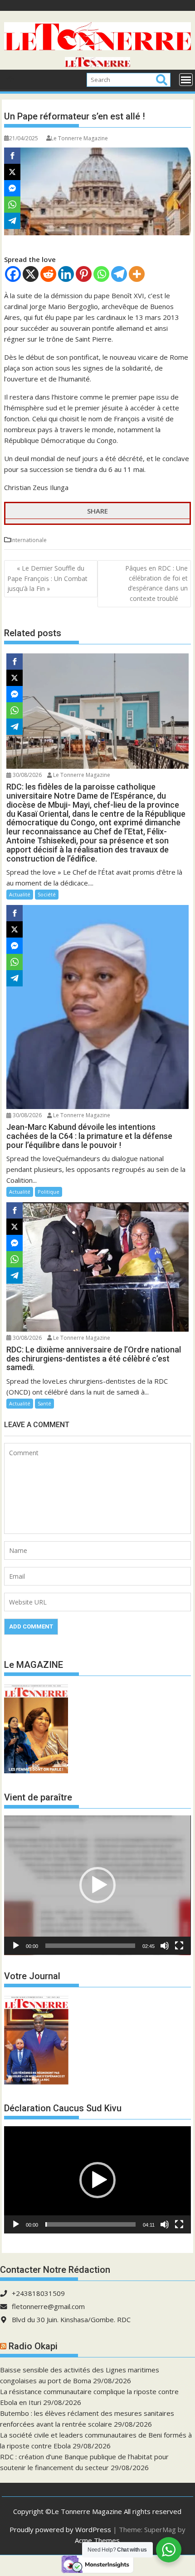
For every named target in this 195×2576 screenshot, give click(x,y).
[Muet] (165, 1946)
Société (47, 894)
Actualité (20, 894)
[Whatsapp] (101, 274)
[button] (97, 1885)
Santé (44, 1403)
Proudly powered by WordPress (60, 2529)
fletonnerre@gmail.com (48, 2306)
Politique (49, 1192)
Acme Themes (97, 2540)
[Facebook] (13, 274)
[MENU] (186, 80)
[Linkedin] (66, 274)
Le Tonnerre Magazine (79, 138)
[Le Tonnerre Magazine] (97, 64)
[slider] (90, 1946)
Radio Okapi (33, 2346)
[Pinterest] (84, 274)
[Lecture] (16, 1946)
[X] (31, 274)
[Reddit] (48, 274)
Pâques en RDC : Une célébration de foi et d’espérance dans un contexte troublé (156, 583)
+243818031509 (38, 2293)
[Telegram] (119, 274)
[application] (97, 1885)
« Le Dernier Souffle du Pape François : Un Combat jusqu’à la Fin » (47, 579)
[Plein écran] (179, 1946)
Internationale (29, 540)
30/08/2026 (27, 775)
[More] (137, 274)
